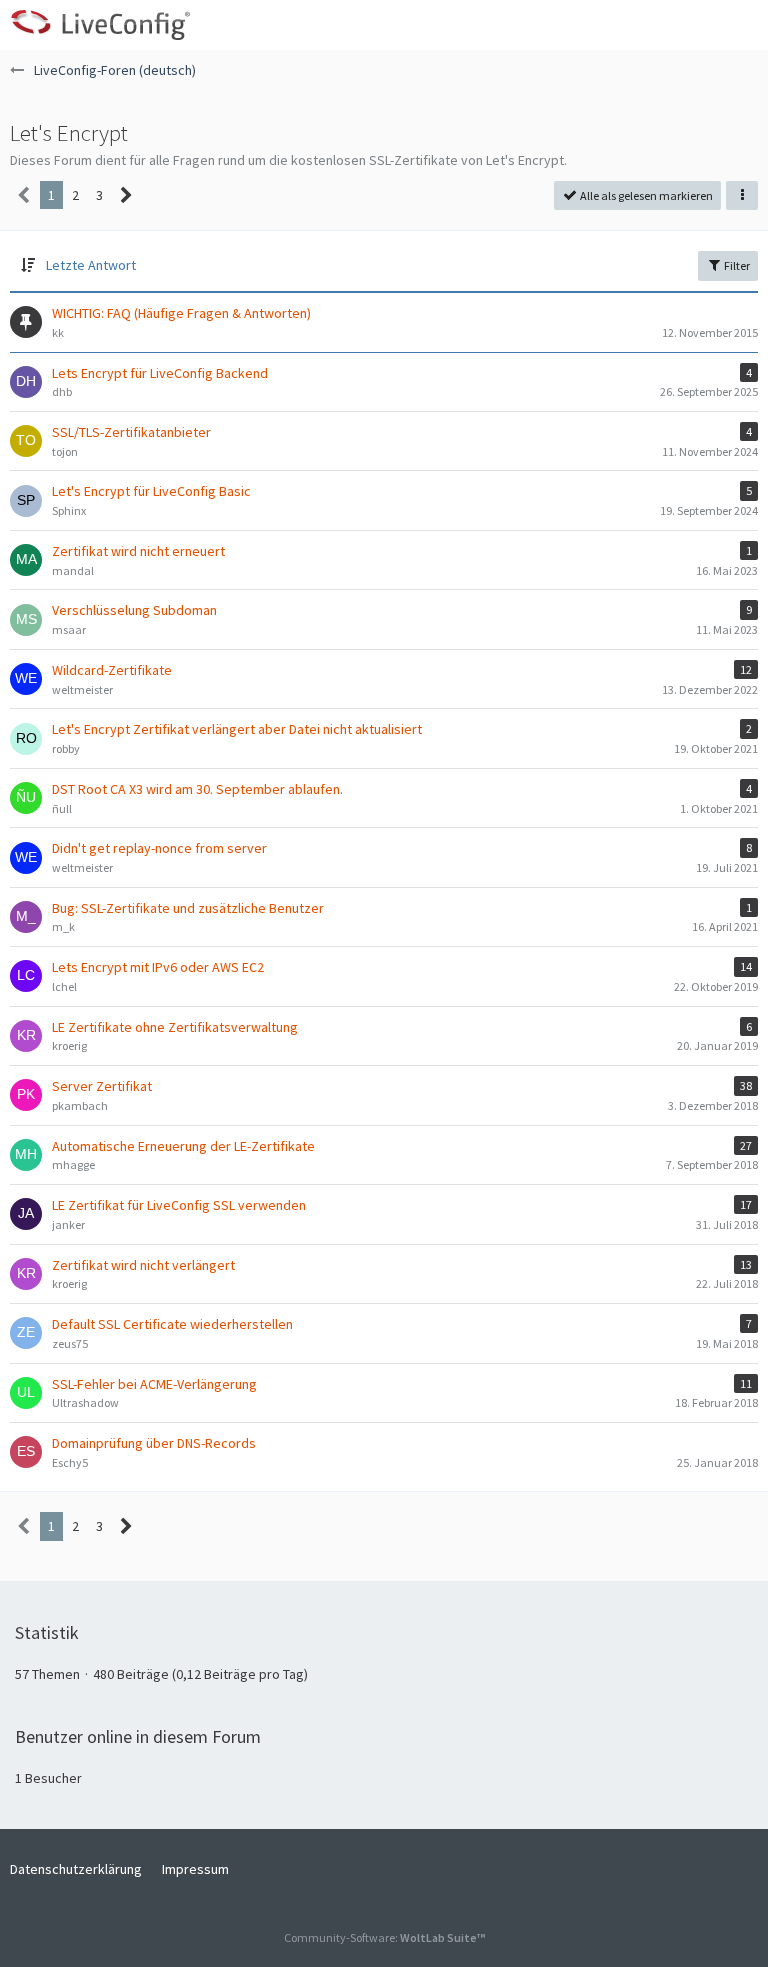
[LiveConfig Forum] (100, 25)
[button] (742, 25)
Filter (736, 265)
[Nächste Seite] (126, 195)
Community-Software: (384, 1937)
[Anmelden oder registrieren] (692, 25)
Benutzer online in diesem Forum (138, 1736)
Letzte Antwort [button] (91, 265)
